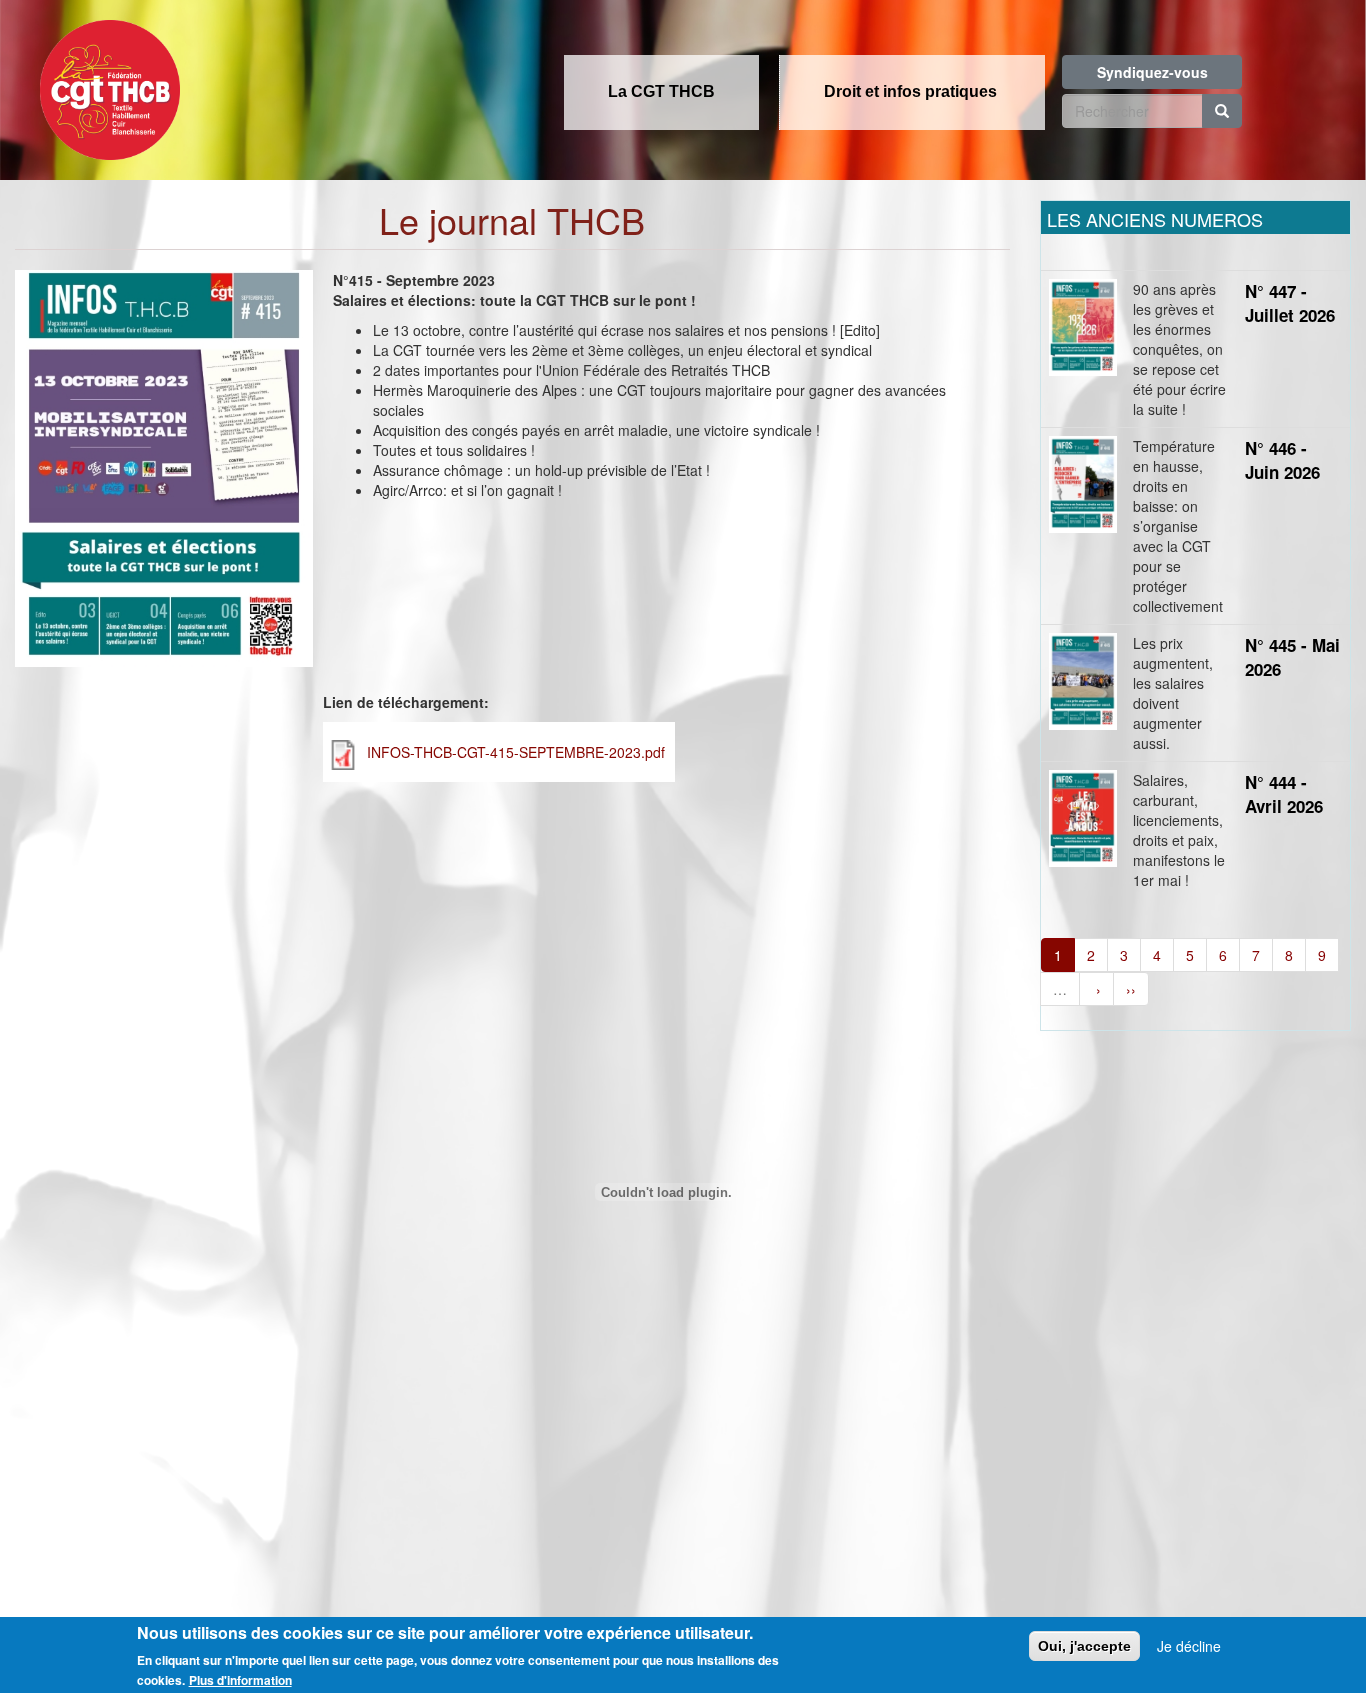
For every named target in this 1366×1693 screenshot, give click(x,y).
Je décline (1189, 1646)
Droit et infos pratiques (910, 91)
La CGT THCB (661, 91)
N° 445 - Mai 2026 (1292, 657)
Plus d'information (240, 1680)
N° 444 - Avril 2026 (1284, 794)
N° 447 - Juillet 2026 (1290, 303)
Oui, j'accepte (1084, 1646)
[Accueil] (105, 84)
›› (1131, 989)
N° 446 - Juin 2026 (1282, 460)
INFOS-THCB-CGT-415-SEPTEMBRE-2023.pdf (516, 752)
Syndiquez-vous (1152, 72)
